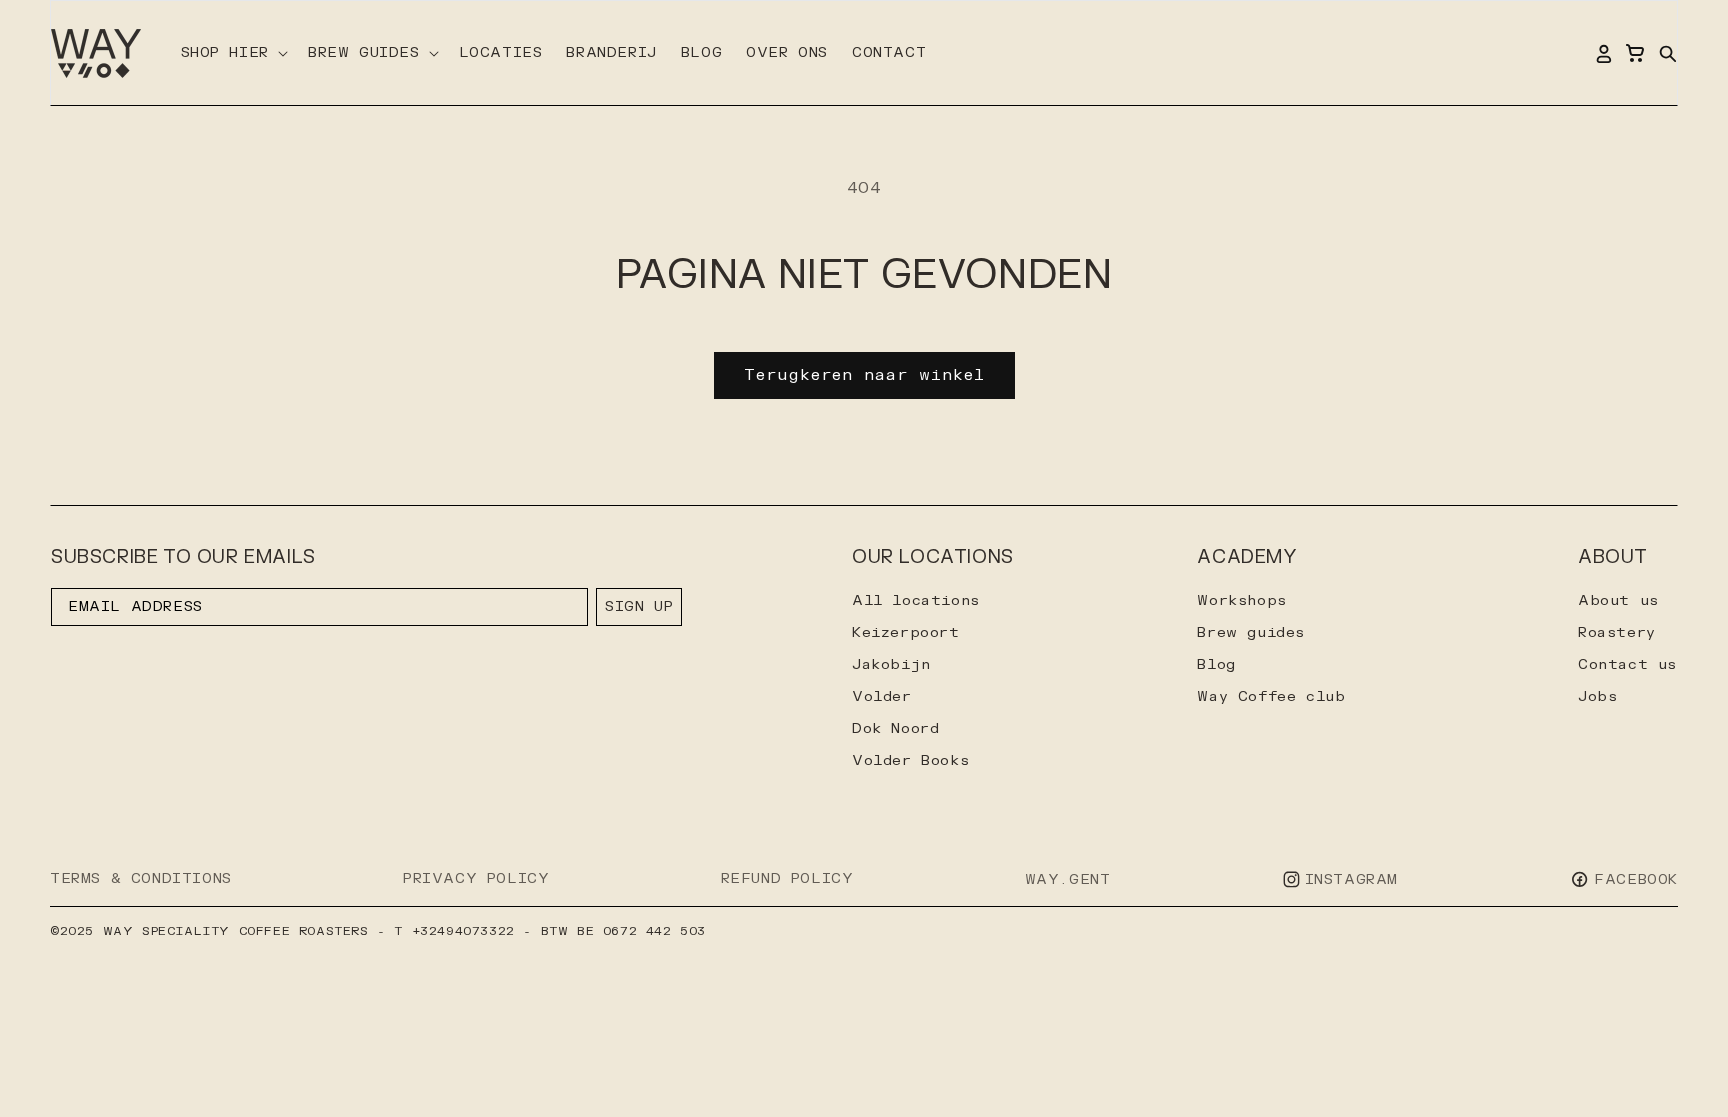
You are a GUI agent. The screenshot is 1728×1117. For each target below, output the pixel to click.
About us (1618, 600)
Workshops (1241, 600)
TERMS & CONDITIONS (141, 878)
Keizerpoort (906, 632)
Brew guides (1251, 632)
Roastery (1617, 632)
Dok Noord (895, 728)
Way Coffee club (1271, 696)
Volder (882, 696)
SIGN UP (639, 606)
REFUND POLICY (787, 878)
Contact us (1627, 664)
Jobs (1597, 696)
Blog (1216, 664)
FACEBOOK (1636, 879)
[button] (232, 53)
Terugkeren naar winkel (864, 375)
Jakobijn (891, 664)
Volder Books (910, 760)
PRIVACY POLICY (476, 878)
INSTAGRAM (1351, 879)
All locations (916, 600)
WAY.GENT (1068, 879)
